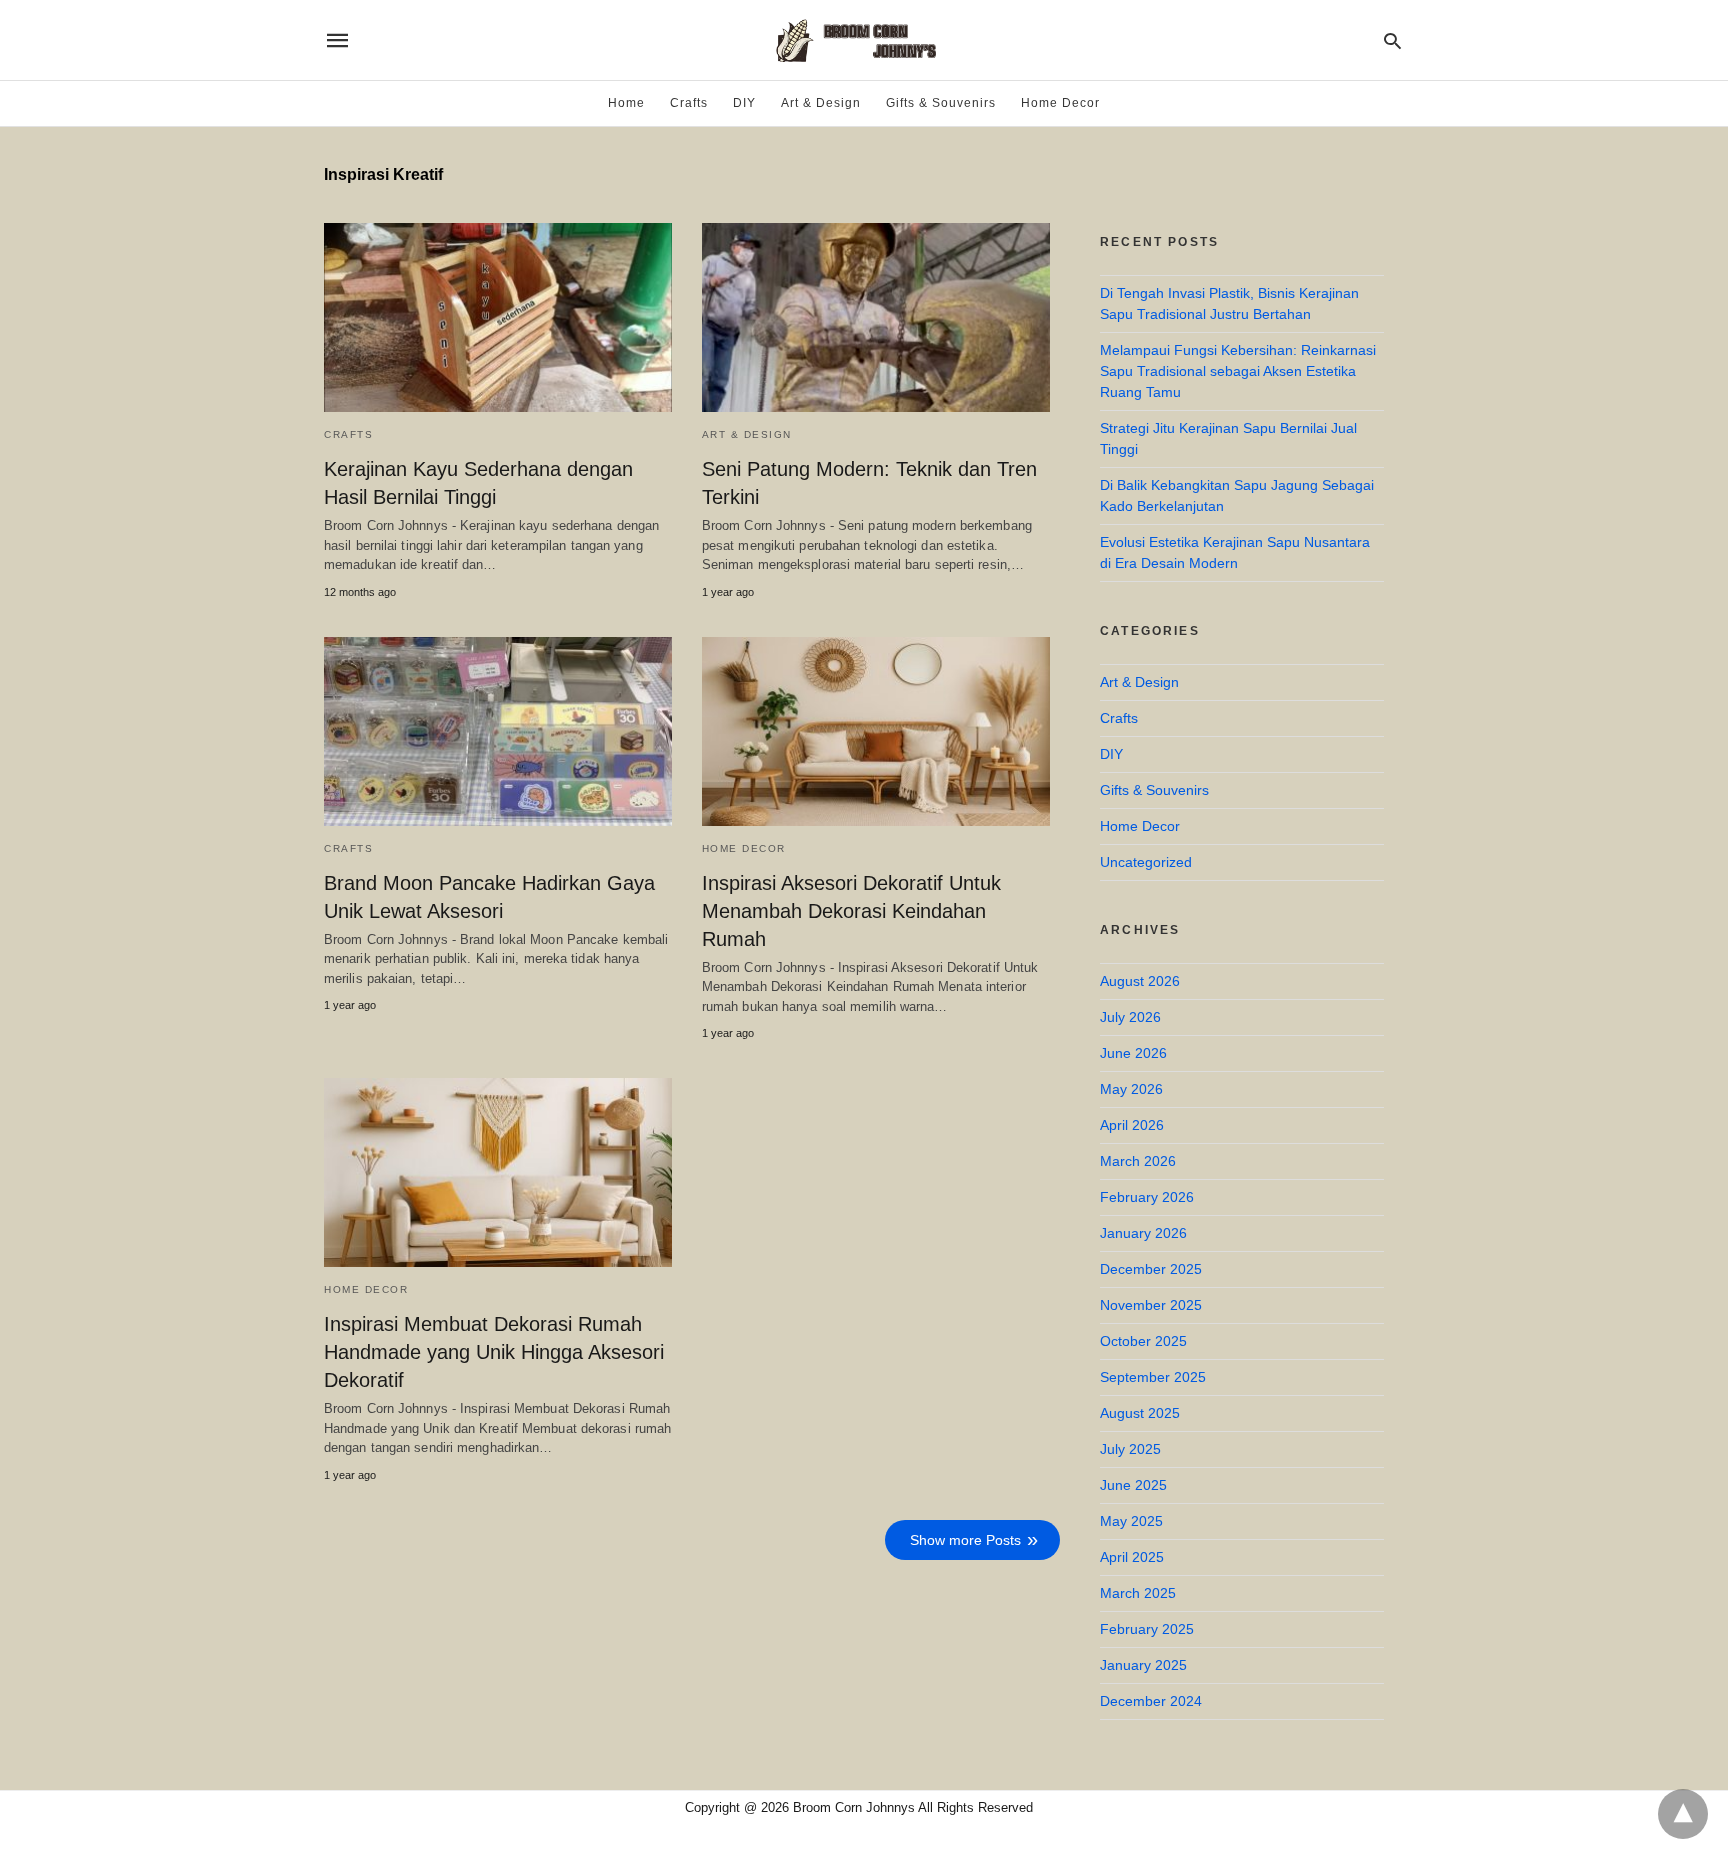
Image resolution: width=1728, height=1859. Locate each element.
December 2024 (1151, 1701)
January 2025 (1143, 1665)
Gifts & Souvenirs (941, 103)
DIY (744, 103)
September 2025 (1153, 1377)
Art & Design (821, 103)
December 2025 (1151, 1269)
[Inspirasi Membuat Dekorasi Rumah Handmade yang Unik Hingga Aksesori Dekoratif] (498, 1172)
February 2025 (1147, 1629)
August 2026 (1140, 981)
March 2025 (1138, 1593)
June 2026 (1133, 1053)
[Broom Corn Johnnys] (863, 39)
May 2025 (1131, 1521)
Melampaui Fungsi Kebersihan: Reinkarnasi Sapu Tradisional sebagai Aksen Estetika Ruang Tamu (1238, 371)
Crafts (689, 103)
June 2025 (1133, 1485)
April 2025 (1132, 1557)
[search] (1392, 40)
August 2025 (1140, 1413)
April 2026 (1132, 1125)
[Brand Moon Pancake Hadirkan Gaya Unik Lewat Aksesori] (498, 731)
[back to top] (1683, 1814)
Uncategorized (1146, 862)
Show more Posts (965, 1540)
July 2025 (1130, 1449)
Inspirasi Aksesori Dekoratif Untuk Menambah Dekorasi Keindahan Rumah (851, 911)
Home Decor (1060, 103)
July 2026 (1130, 1017)
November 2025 (1151, 1305)
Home (626, 103)
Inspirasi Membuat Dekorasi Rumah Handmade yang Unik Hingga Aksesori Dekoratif (494, 1352)
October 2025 (1143, 1341)
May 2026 (1131, 1089)
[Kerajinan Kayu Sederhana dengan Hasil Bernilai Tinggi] (498, 317)
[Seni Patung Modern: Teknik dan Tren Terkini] (876, 317)
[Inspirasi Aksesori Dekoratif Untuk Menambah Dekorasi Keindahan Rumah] (876, 731)
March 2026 (1138, 1161)
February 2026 (1147, 1197)
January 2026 (1143, 1233)
